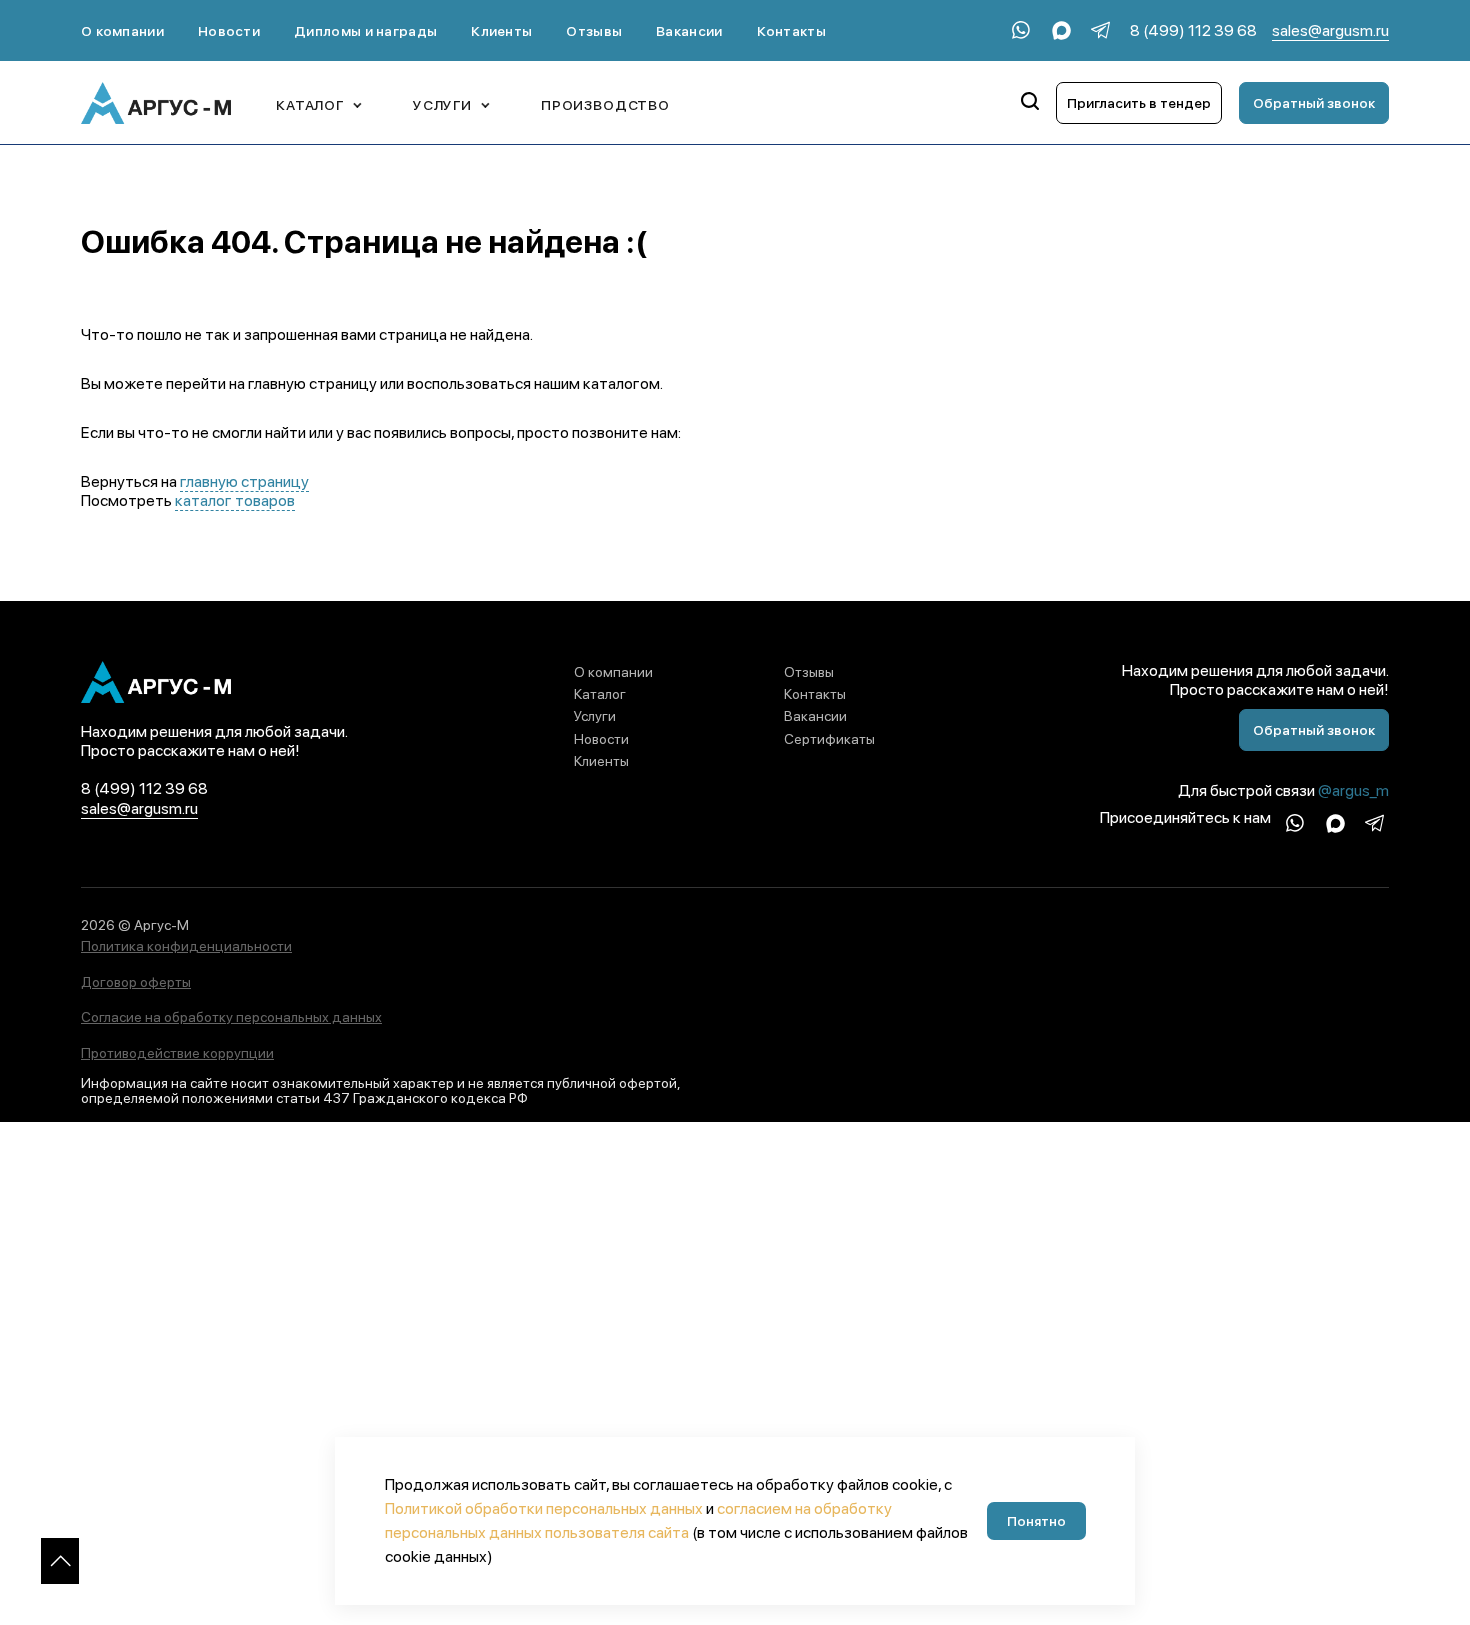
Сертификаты (829, 739)
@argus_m (1353, 790)
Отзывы (594, 31)
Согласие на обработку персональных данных (231, 1017)
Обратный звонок (1314, 103)
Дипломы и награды (365, 31)
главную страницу (244, 481)
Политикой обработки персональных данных (544, 1508)
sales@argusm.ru (1330, 30)
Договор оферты (136, 982)
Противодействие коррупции (177, 1053)
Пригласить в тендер (1139, 103)
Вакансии (689, 31)
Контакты (791, 31)
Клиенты (501, 31)
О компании (122, 31)
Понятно (1036, 1521)
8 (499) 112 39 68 (1193, 30)
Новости (229, 31)
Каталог (600, 694)
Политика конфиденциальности (186, 946)
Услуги (595, 716)
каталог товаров (235, 500)
